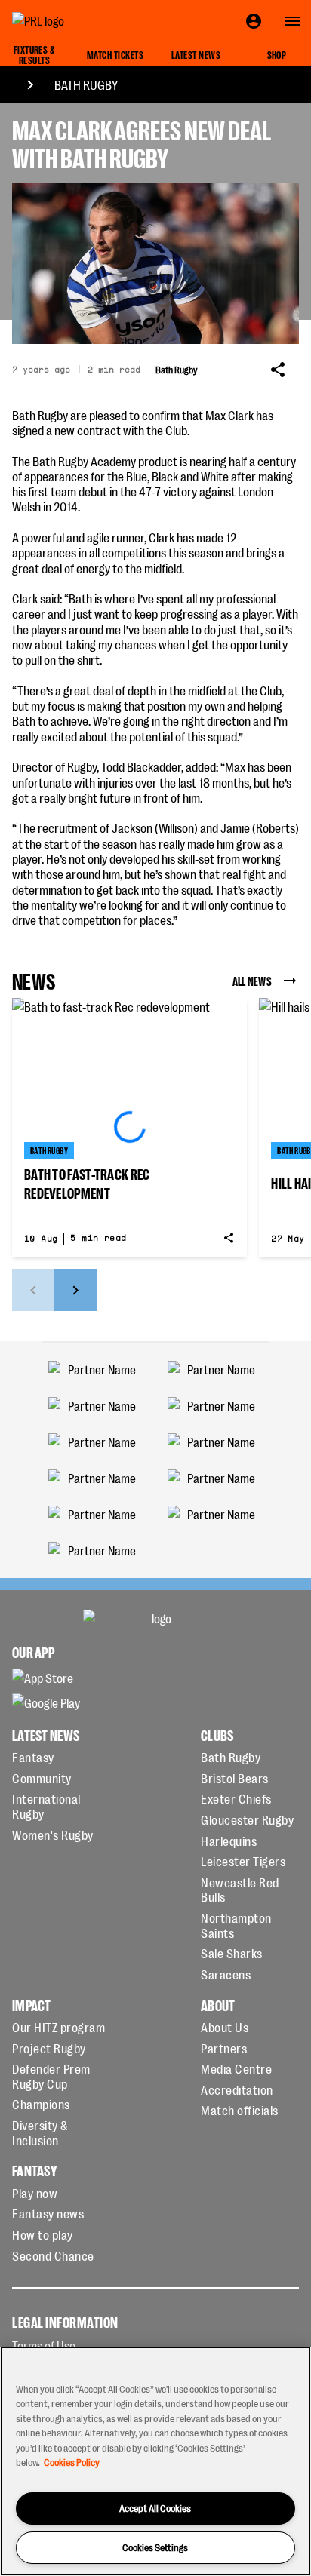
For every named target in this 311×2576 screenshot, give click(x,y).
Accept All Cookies (155, 2508)
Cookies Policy (72, 2462)
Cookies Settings (155, 2547)
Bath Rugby (86, 84)
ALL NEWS (252, 981)
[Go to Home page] (72, 21)
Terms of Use (44, 2345)
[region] (155, 2461)
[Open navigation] (293, 21)
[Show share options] (278, 370)
